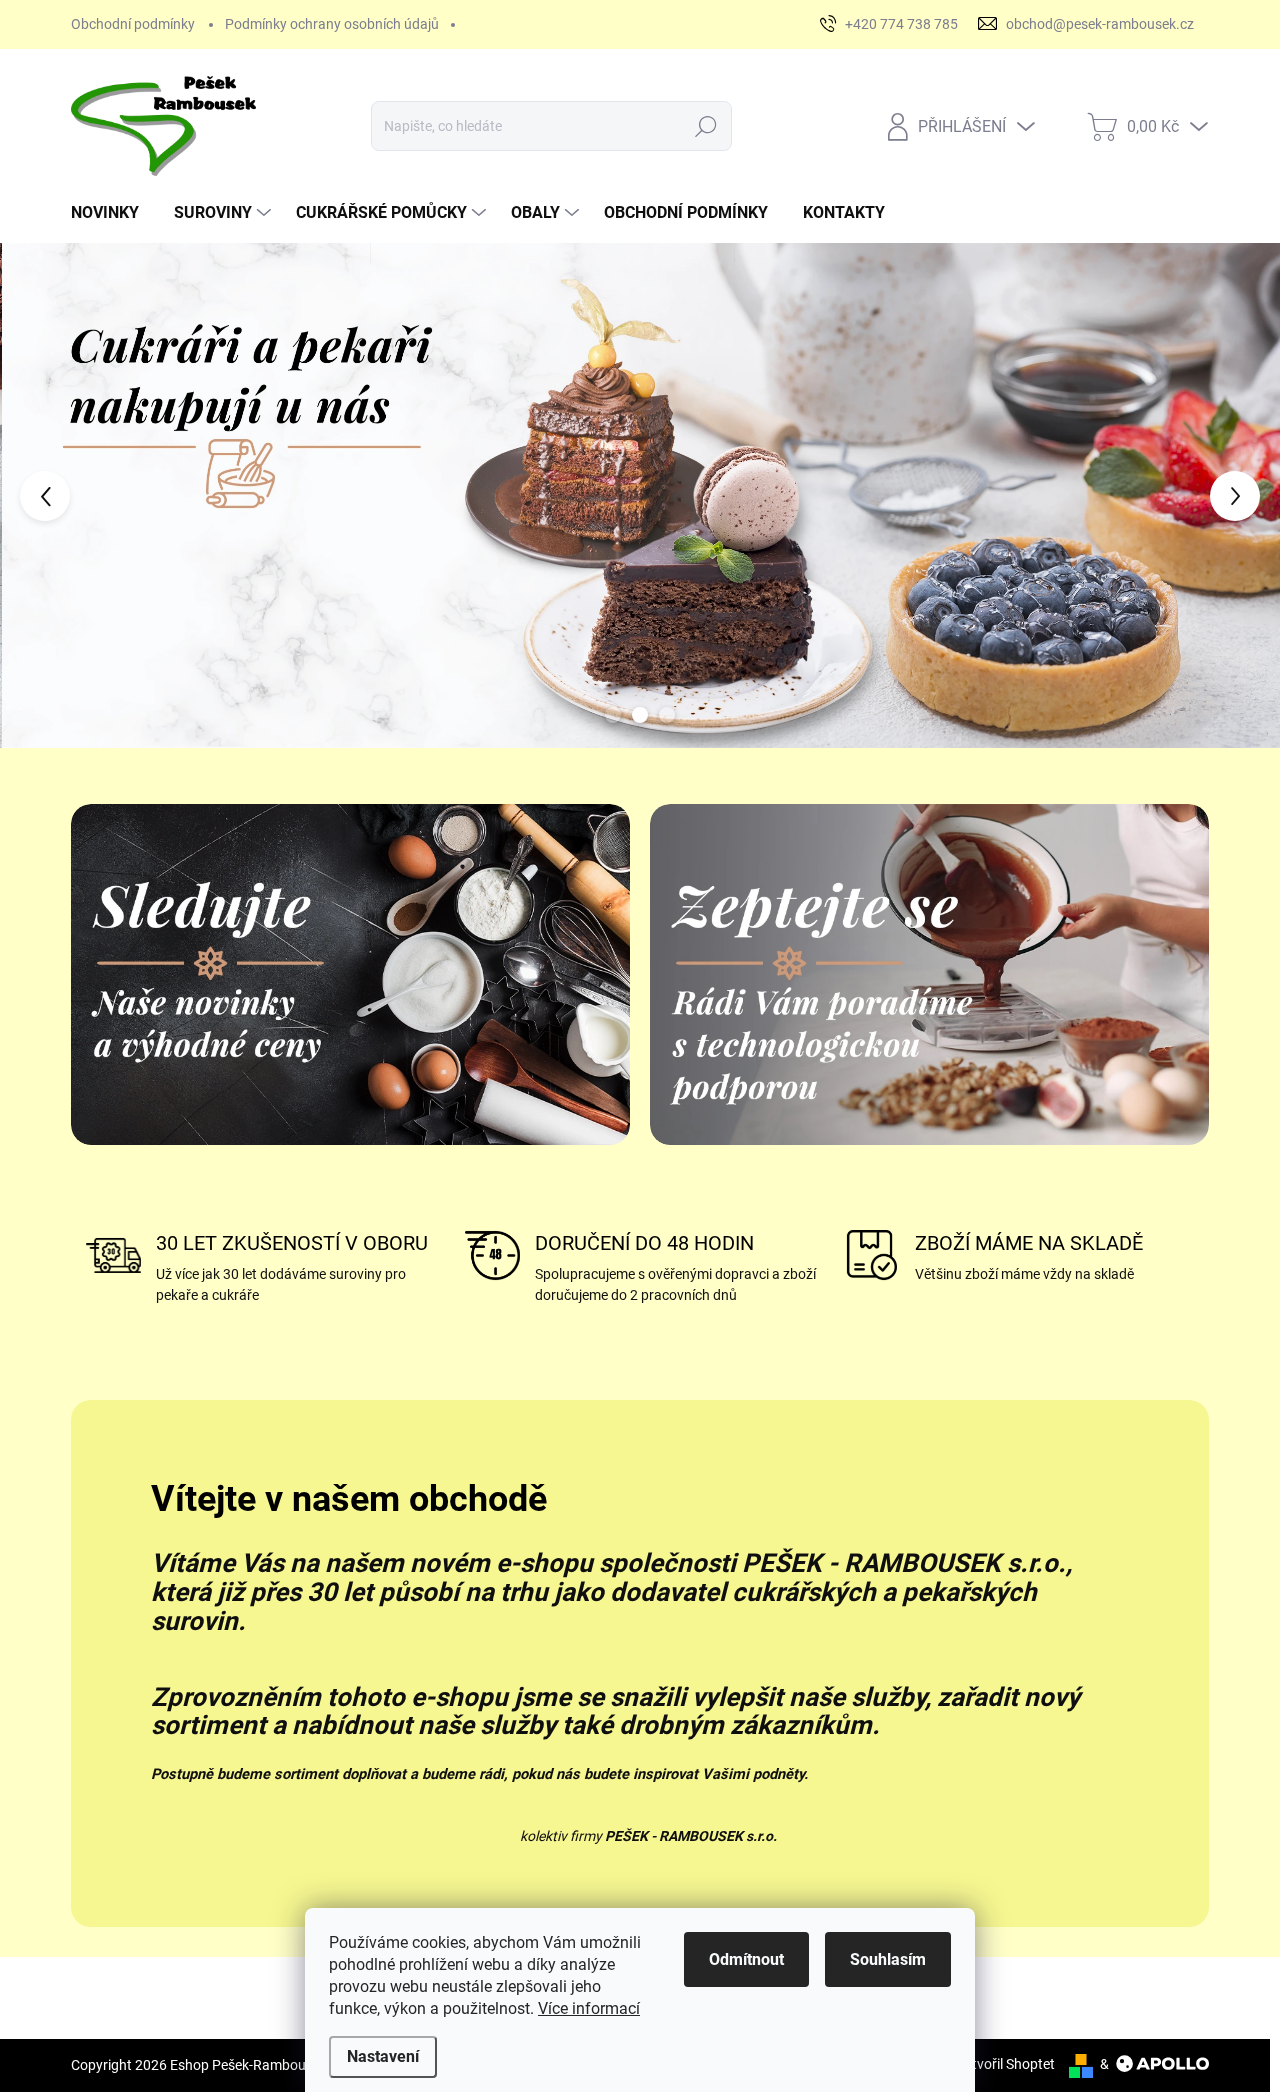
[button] (51, 495)
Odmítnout (746, 1959)
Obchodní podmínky (133, 24)
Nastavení (383, 2056)
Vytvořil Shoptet (1005, 2064)
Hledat (705, 126)
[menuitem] (112, 213)
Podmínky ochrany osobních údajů (332, 24)
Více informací (589, 2008)
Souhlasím (888, 1959)
